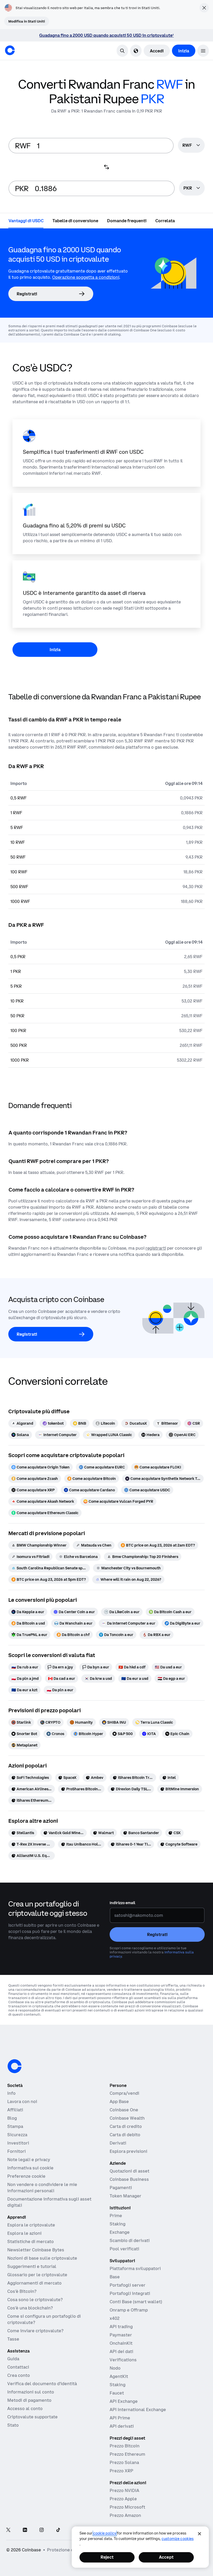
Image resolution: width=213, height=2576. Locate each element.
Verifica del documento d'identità (42, 2384)
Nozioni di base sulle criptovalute (42, 2258)
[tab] (26, 220)
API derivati (122, 2426)
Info (11, 2093)
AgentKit (119, 2376)
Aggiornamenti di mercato (34, 2283)
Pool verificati (124, 2249)
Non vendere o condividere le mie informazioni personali (42, 2188)
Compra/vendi (124, 2093)
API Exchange (124, 2401)
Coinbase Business (129, 2179)
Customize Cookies (178, 2539)
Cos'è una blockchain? (30, 2308)
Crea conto (19, 2375)
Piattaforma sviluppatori (135, 2268)
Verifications (123, 2360)
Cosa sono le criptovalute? (35, 2300)
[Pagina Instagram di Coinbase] (42, 2530)
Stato (13, 2425)
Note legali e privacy (29, 2160)
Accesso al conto (25, 2408)
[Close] (199, 2534)
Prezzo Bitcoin (125, 2446)
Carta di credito (126, 2126)
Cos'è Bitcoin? (22, 2291)
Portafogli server (128, 2285)
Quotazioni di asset (129, 2171)
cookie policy (105, 2533)
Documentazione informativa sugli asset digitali (49, 2202)
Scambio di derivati (130, 2240)
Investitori (18, 2143)
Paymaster (121, 2335)
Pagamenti (121, 2188)
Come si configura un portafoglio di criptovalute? (44, 2319)
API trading (121, 2327)
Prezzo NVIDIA (124, 2490)
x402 (115, 2318)
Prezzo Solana (124, 2462)
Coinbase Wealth (127, 2118)
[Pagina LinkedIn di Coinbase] (25, 2530)
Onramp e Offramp (129, 2310)
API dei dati (121, 2351)
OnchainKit (121, 2343)
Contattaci (18, 2367)
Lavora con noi (22, 2101)
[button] (203, 51)
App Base (119, 2101)
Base (115, 2277)
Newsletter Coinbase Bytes (36, 2250)
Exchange (120, 2232)
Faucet (117, 2393)
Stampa (15, 2126)
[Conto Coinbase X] (8, 2530)
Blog (12, 2118)
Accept (166, 2557)
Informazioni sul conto (31, 2392)
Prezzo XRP (121, 2471)
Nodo (115, 2368)
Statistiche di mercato (31, 2241)
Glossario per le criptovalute (37, 2275)
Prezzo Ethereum (127, 2454)
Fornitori (16, 2151)
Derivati (118, 2143)
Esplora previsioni (128, 2151)
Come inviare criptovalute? (35, 2331)
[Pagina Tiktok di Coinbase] (58, 2530)
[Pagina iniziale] (10, 50)
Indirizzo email (122, 1903)
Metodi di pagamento (29, 2400)
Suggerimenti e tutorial (32, 2266)
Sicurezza (17, 2135)
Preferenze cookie (26, 2176)
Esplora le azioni (24, 2233)
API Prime (120, 2418)
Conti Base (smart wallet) (136, 2302)
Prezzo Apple (123, 2499)
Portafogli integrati (130, 2293)
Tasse (13, 2339)
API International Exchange (138, 2410)
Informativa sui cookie (30, 2168)
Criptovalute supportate (32, 2417)
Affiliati (15, 2110)
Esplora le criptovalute (31, 2225)
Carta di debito (125, 2135)
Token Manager (125, 2196)
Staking (118, 2224)
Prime (116, 2216)
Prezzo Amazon (125, 2515)
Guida (13, 2359)
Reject (107, 2557)
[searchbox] (191, 146)
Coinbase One (124, 2110)
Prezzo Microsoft (127, 2507)
